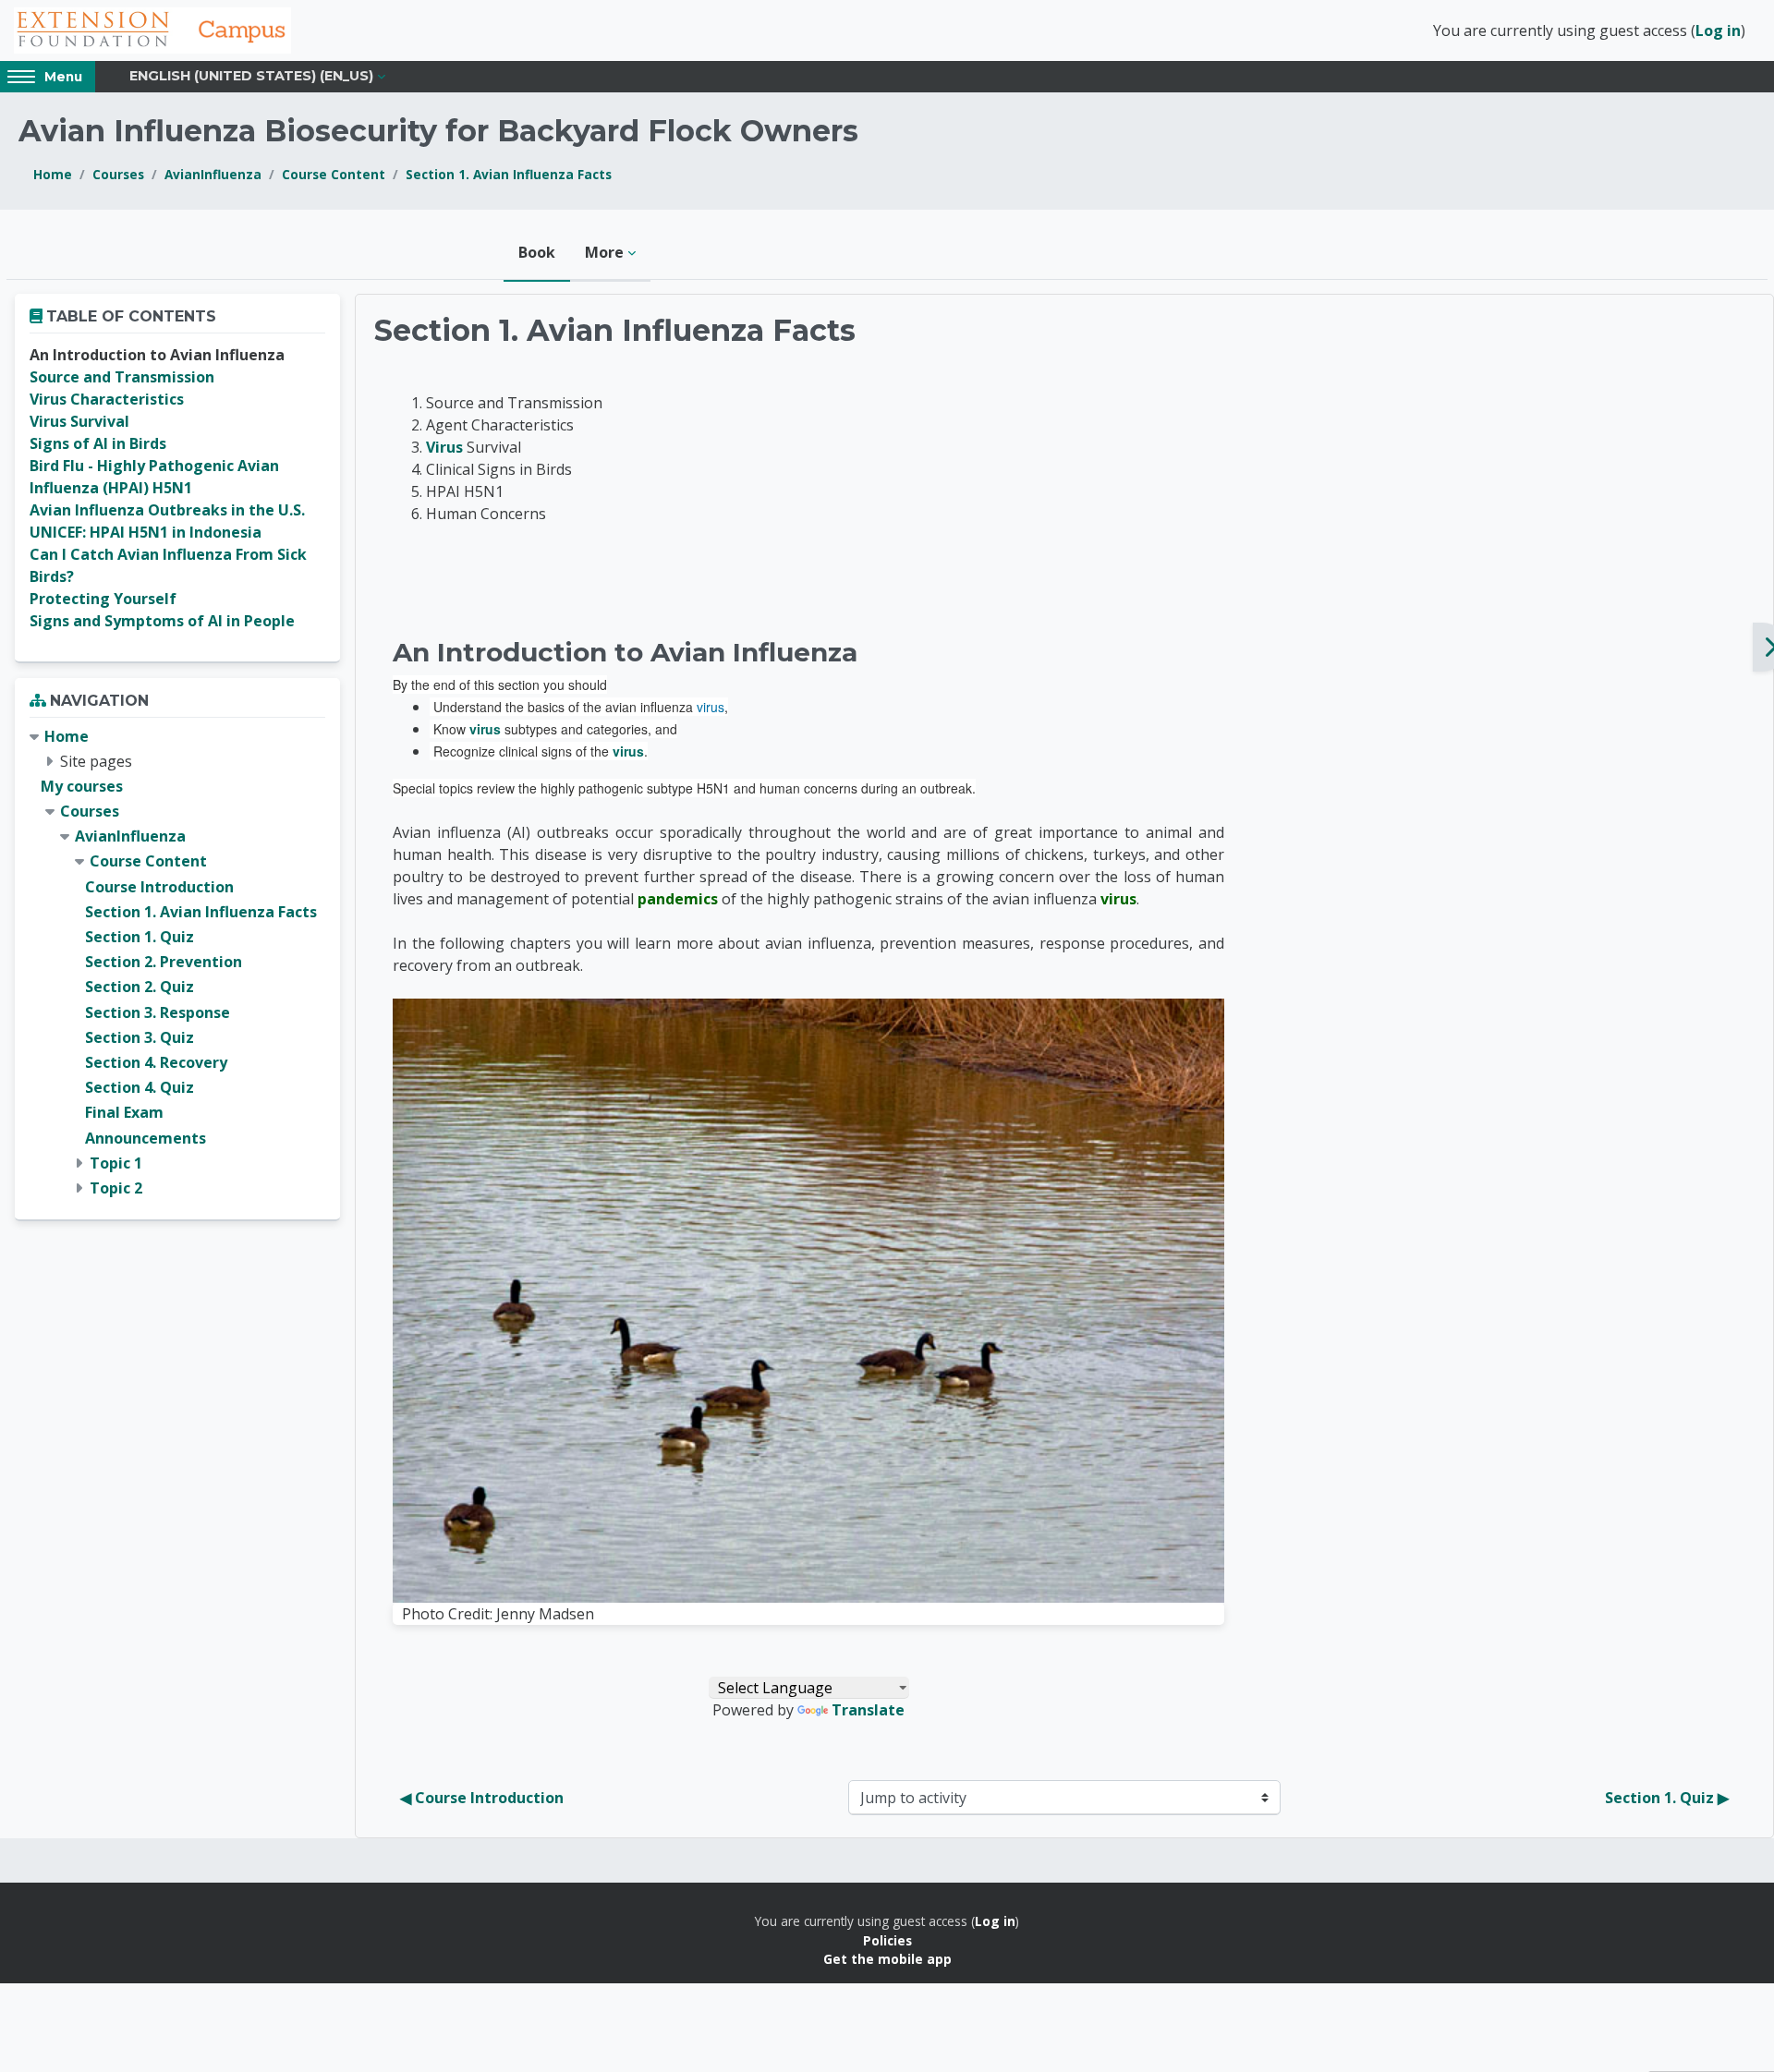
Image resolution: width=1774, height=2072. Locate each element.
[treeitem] (177, 963)
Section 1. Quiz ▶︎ (1667, 1798)
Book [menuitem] (537, 252)
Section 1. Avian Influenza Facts (509, 174)
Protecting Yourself (103, 599)
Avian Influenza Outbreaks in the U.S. (167, 510)
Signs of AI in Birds (98, 443)
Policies (887, 1940)
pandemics (678, 899)
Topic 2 (116, 1188)
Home (53, 174)
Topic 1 (116, 1163)
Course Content (334, 174)
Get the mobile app (887, 1959)
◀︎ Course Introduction (482, 1798)
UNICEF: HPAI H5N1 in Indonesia (146, 532)
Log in (1718, 30)
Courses (118, 174)
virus (711, 707)
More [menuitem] (604, 252)
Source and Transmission (122, 377)
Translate (868, 1710)
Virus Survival (79, 421)
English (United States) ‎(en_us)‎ (251, 76)
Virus (444, 447)
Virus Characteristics (107, 399)
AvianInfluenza (213, 174)
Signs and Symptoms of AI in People (162, 621)
